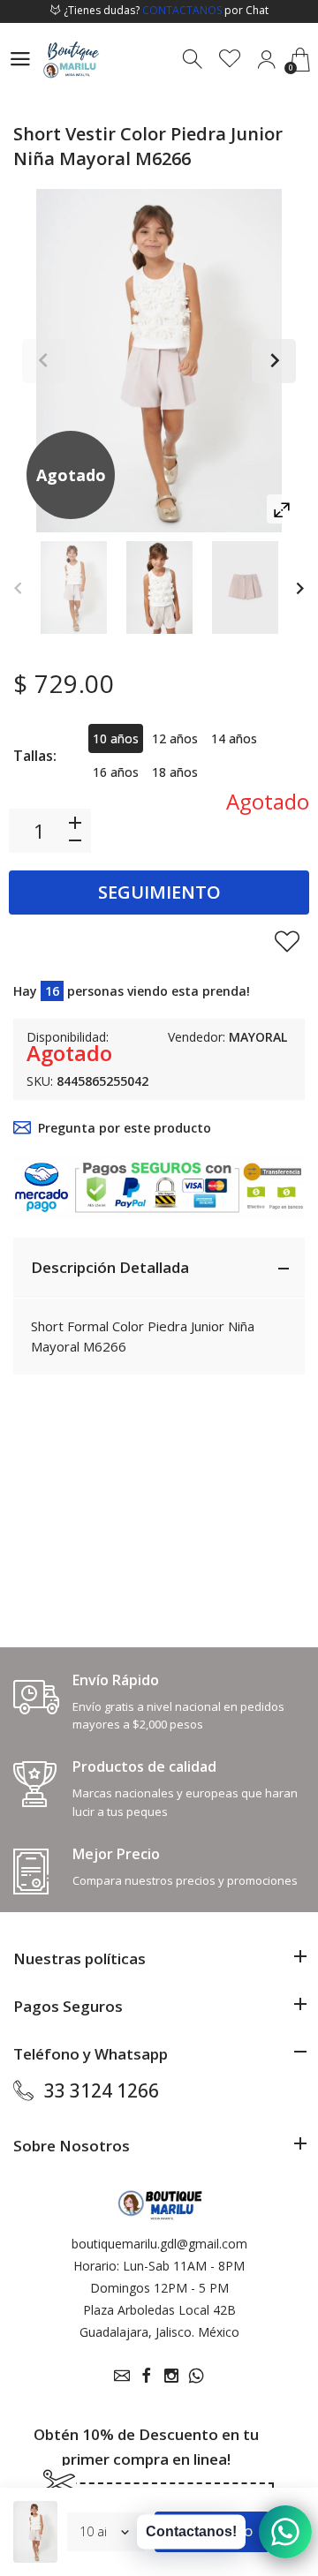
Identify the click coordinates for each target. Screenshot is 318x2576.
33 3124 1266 (102, 2090)
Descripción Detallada (110, 1267)
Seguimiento (159, 892)
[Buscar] (194, 60)
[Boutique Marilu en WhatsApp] (196, 2376)
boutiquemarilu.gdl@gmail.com (159, 2244)
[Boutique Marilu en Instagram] (171, 2376)
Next (274, 361)
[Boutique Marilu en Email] (122, 2376)
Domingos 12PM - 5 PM (159, 2288)
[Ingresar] (266, 60)
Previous (44, 361)
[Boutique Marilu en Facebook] (147, 2376)
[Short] (74, 588)
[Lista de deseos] (230, 60)
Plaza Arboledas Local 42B (159, 2310)
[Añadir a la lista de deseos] (287, 941)
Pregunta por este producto (125, 1128)
